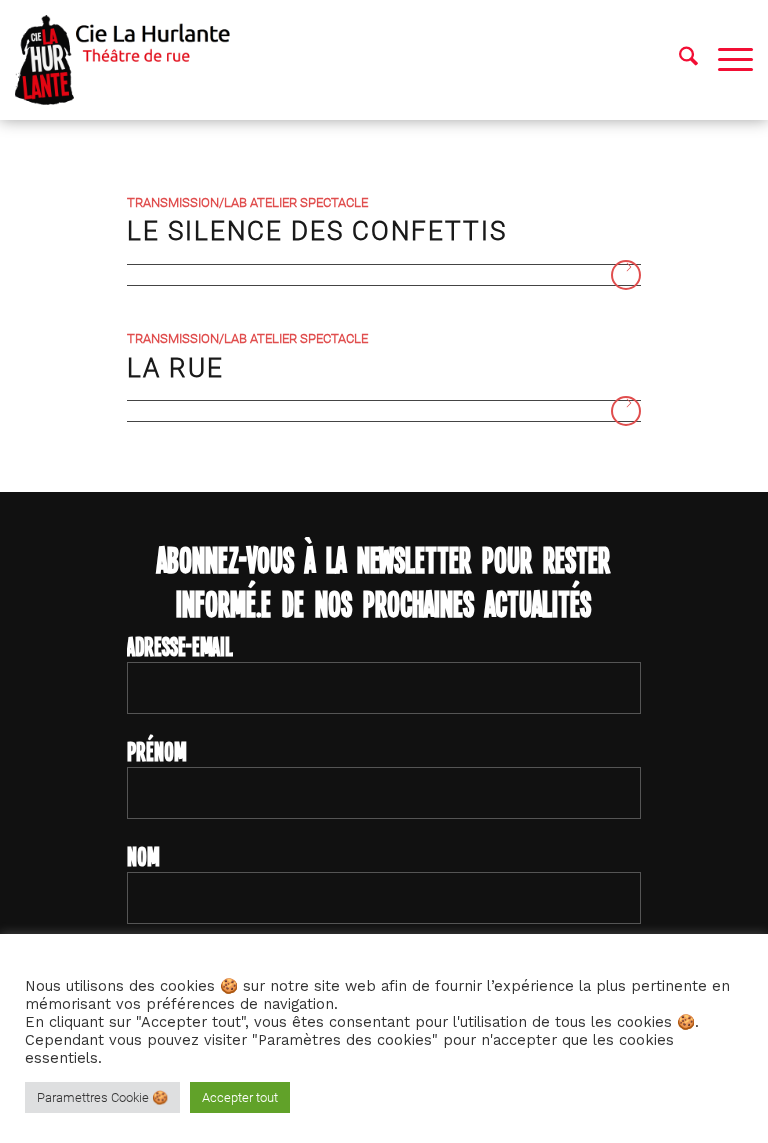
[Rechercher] (678, 60)
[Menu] (725, 60)
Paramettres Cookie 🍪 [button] (102, 1097)
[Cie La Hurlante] (132, 60)
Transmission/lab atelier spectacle (247, 202)
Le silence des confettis (317, 231)
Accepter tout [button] (240, 1097)
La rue (175, 368)
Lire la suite (626, 275)
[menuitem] (678, 60)
